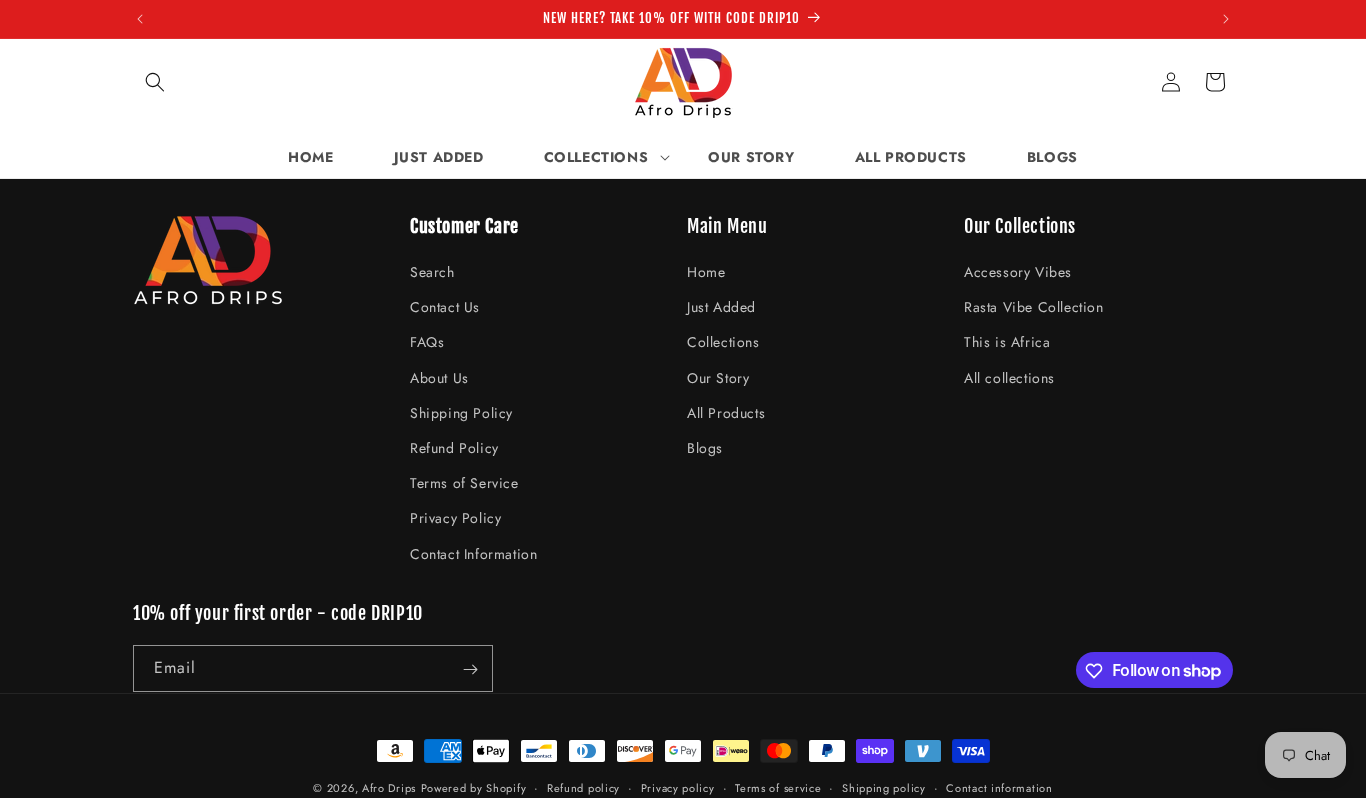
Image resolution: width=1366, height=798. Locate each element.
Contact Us (445, 308)
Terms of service (778, 787)
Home (706, 273)
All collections (1009, 378)
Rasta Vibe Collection (1034, 308)
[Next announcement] (1226, 19)
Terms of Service (464, 484)
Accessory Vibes (1018, 273)
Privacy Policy (455, 519)
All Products (726, 413)
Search (432, 273)
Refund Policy (454, 448)
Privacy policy (678, 787)
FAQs (427, 343)
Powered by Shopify (474, 788)
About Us (439, 378)
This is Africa (1007, 343)
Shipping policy (884, 787)
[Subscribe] (470, 669)
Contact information (999, 787)
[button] (155, 82)
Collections (723, 343)
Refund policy (583, 787)
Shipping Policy (461, 413)
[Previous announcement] (140, 19)
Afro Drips (389, 788)
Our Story (718, 378)
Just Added (721, 308)
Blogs (705, 448)
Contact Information (473, 554)
